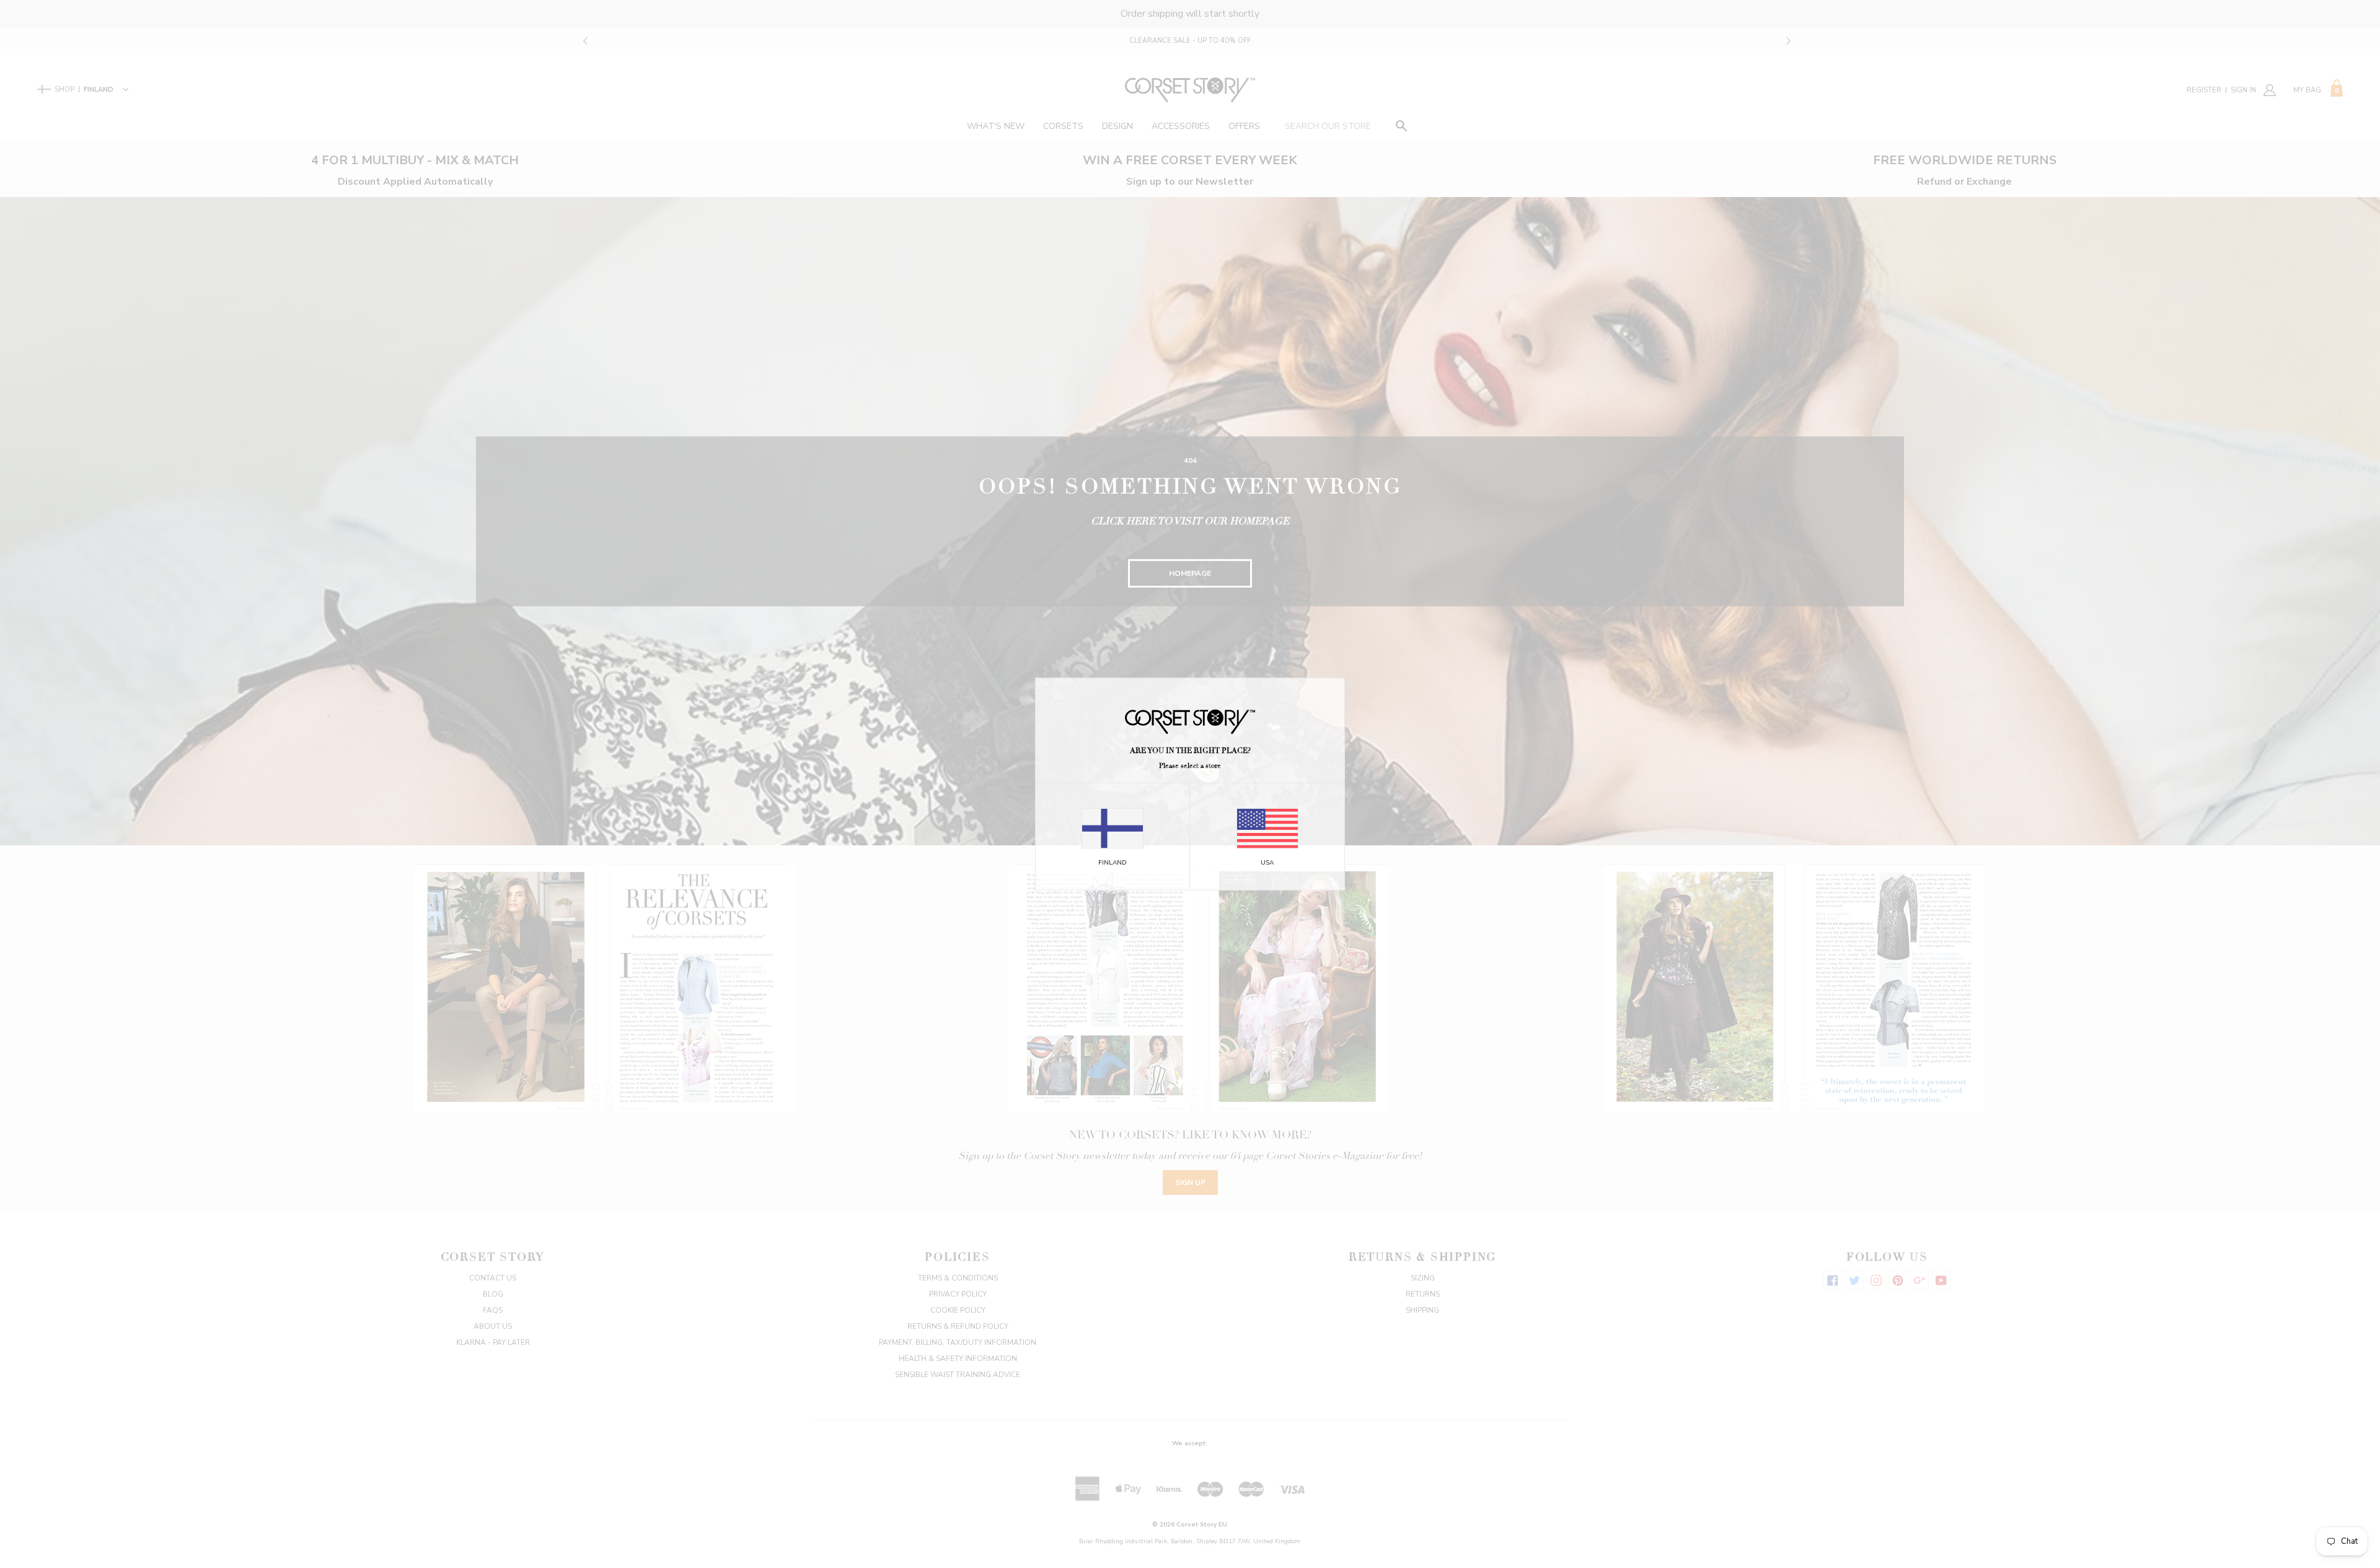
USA (1267, 862)
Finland (1113, 862)
